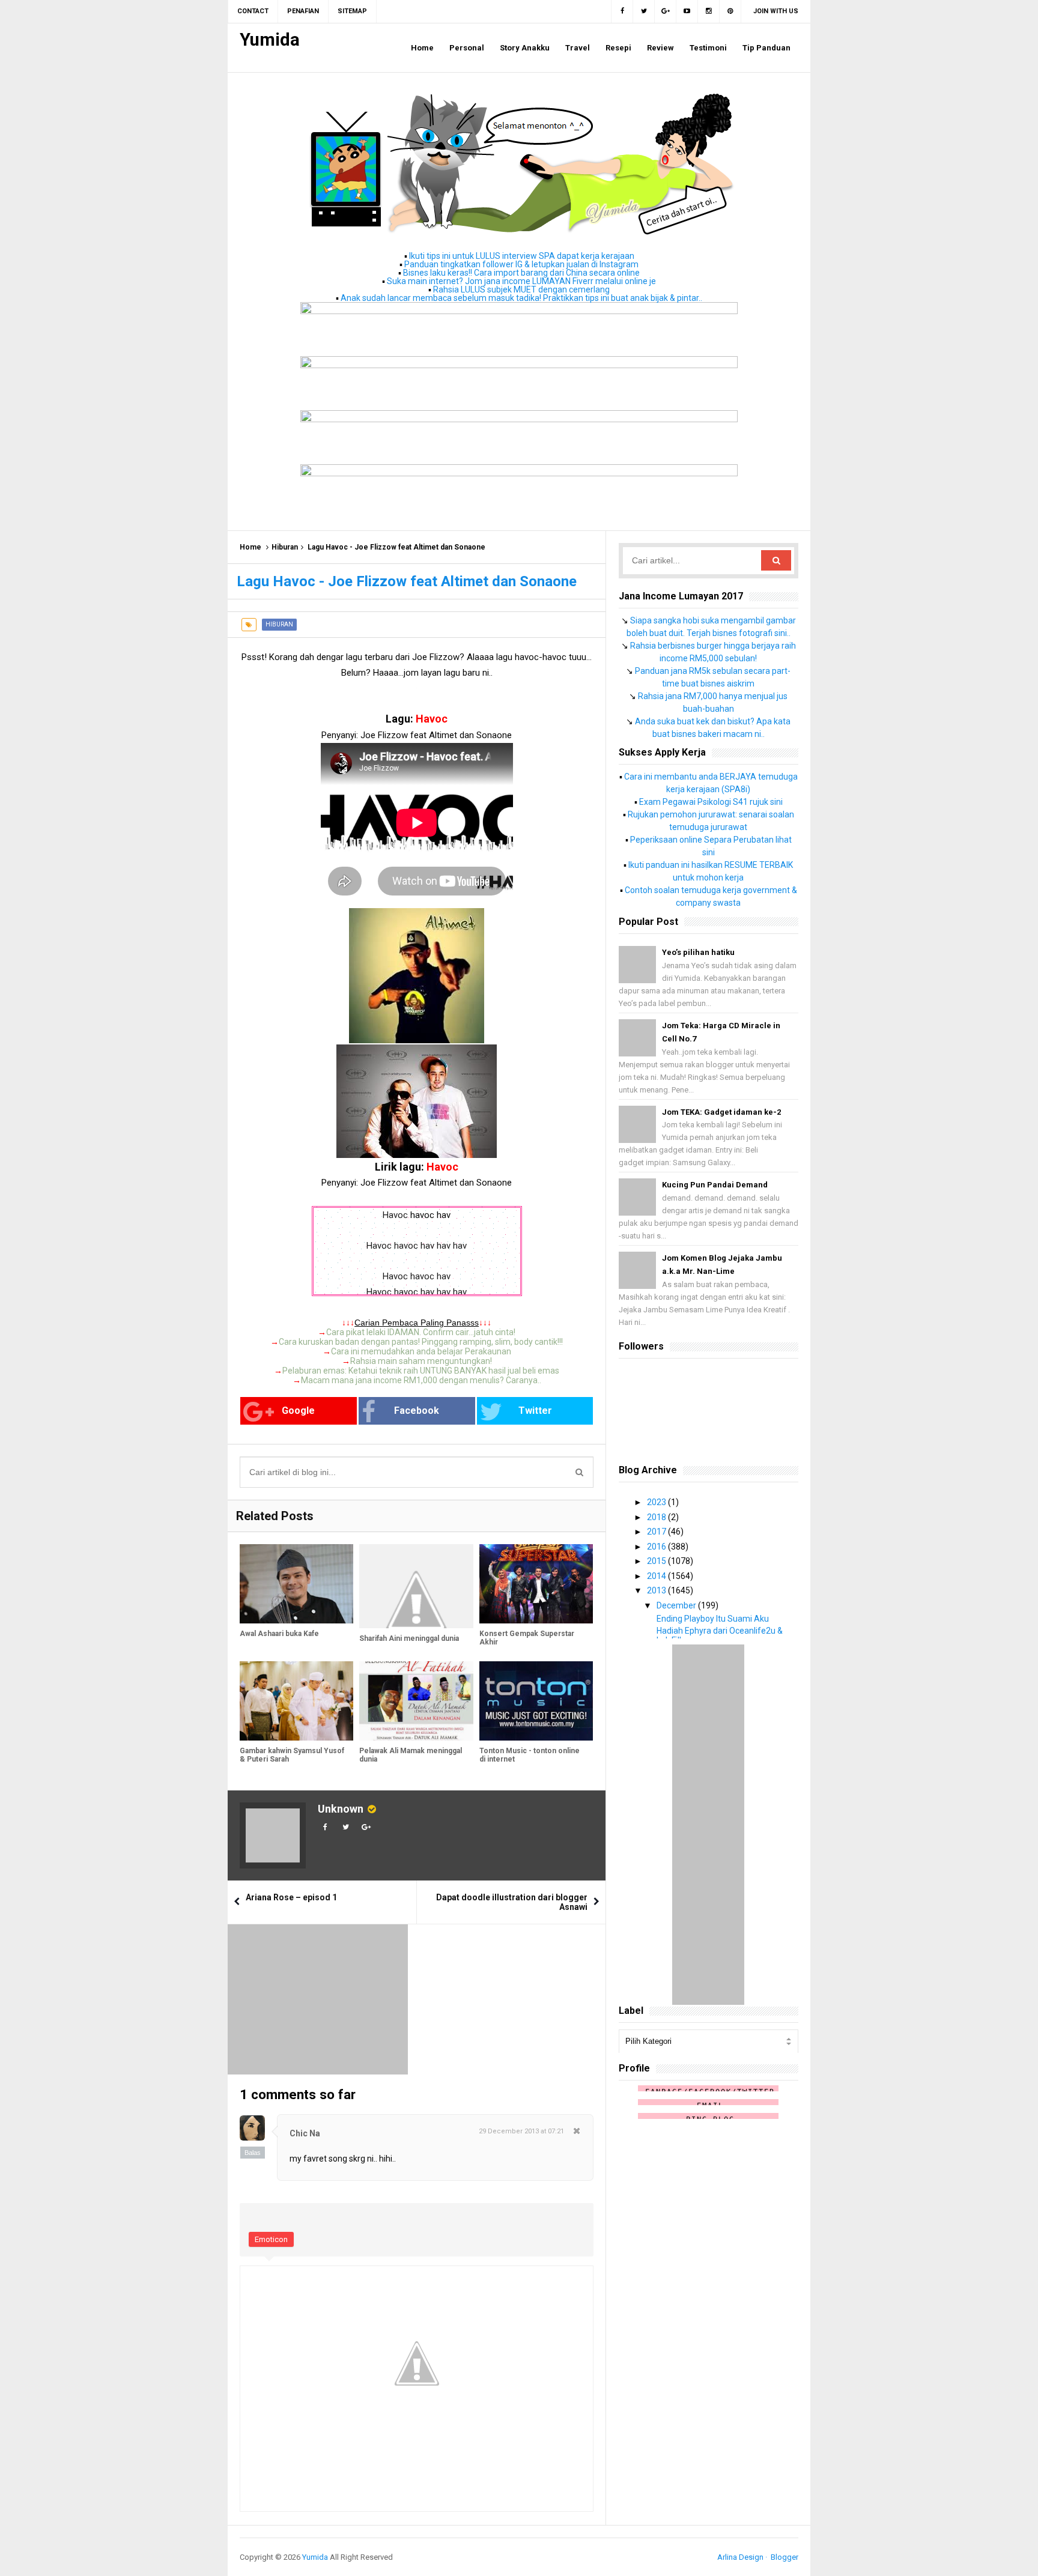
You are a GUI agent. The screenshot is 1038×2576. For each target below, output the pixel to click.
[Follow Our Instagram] (709, 11)
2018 (657, 1517)
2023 (657, 1502)
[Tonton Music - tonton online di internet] (536, 1701)
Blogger (785, 2557)
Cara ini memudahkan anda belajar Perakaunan (421, 1351)
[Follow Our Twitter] (644, 11)
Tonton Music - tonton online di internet (530, 1755)
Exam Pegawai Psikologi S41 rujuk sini (711, 802)
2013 (657, 1590)
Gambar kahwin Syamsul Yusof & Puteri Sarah (292, 1755)
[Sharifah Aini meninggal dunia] (416, 1586)
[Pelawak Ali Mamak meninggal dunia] (416, 1701)
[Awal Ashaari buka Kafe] (296, 1584)
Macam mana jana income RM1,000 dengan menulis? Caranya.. (421, 1380)
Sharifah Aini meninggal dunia (409, 1638)
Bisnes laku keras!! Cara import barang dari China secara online (521, 273)
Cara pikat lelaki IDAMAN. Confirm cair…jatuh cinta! (421, 1332)
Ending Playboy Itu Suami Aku (713, 1619)
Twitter (535, 1411)
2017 (657, 1532)
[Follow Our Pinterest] (730, 11)
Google (298, 1411)
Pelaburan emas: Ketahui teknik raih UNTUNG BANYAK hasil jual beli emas (421, 1371)
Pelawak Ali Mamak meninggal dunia (411, 1755)
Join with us (776, 11)
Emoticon (271, 2239)
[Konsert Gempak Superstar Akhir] (536, 1584)
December (677, 1605)
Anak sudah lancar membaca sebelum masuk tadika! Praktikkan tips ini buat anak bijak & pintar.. (521, 298)
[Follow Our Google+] (666, 11)
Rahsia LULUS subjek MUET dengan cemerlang (521, 289)
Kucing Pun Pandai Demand (715, 1185)
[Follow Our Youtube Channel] (687, 11)
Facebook (417, 1411)
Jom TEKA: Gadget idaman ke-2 (721, 1112)
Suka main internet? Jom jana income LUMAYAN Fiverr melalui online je (521, 281)
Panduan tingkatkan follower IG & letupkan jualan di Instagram (521, 264)
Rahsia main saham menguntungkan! (421, 1361)
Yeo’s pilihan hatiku (698, 952)
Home (250, 547)
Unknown (341, 1809)
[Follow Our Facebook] (622, 11)
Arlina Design (740, 2557)
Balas (253, 2153)
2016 (657, 1547)
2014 (657, 1576)
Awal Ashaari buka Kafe (279, 1634)
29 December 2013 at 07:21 (521, 2131)
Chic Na (305, 2133)
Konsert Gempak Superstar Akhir (527, 1638)
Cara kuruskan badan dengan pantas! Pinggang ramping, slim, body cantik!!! (421, 1342)
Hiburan (285, 547)
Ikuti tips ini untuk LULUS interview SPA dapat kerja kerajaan (522, 256)
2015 (657, 1561)
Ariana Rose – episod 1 (291, 1897)
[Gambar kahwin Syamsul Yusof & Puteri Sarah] (296, 1701)
